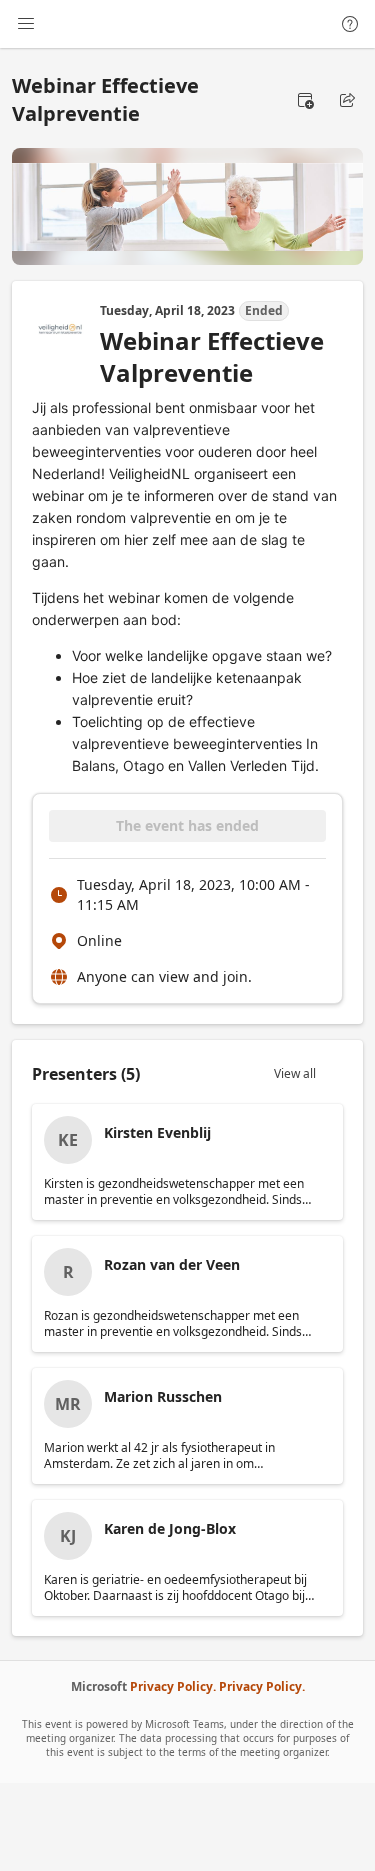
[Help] (350, 24)
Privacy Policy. (173, 1686)
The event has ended (187, 825)
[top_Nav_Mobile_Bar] (26, 24)
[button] (305, 100)
